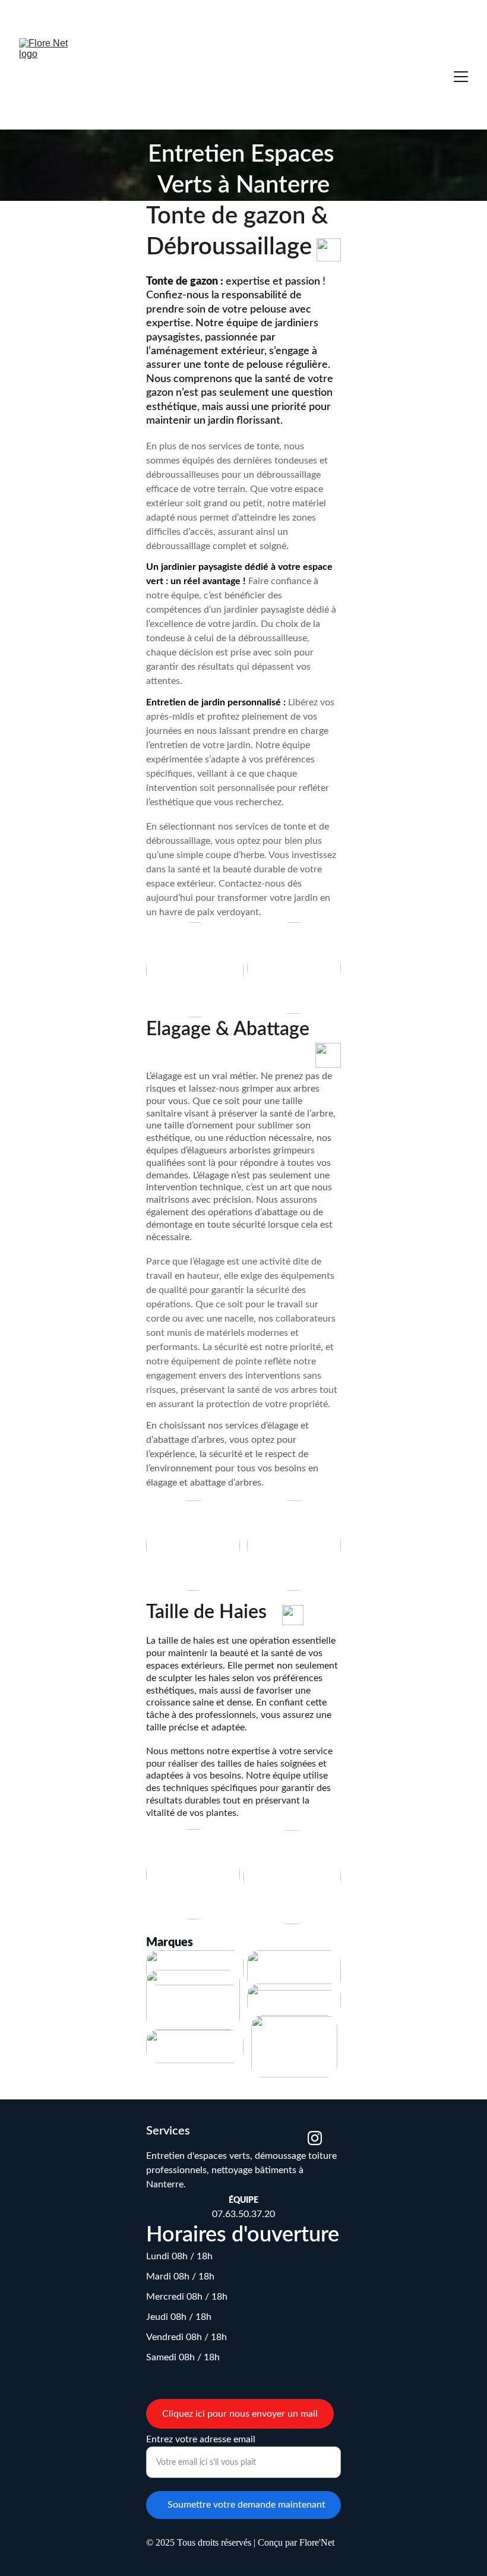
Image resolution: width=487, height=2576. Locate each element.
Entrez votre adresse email (201, 2439)
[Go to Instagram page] (315, 2138)
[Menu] (461, 77)
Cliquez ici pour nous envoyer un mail (240, 2414)
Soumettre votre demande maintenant (246, 2505)
